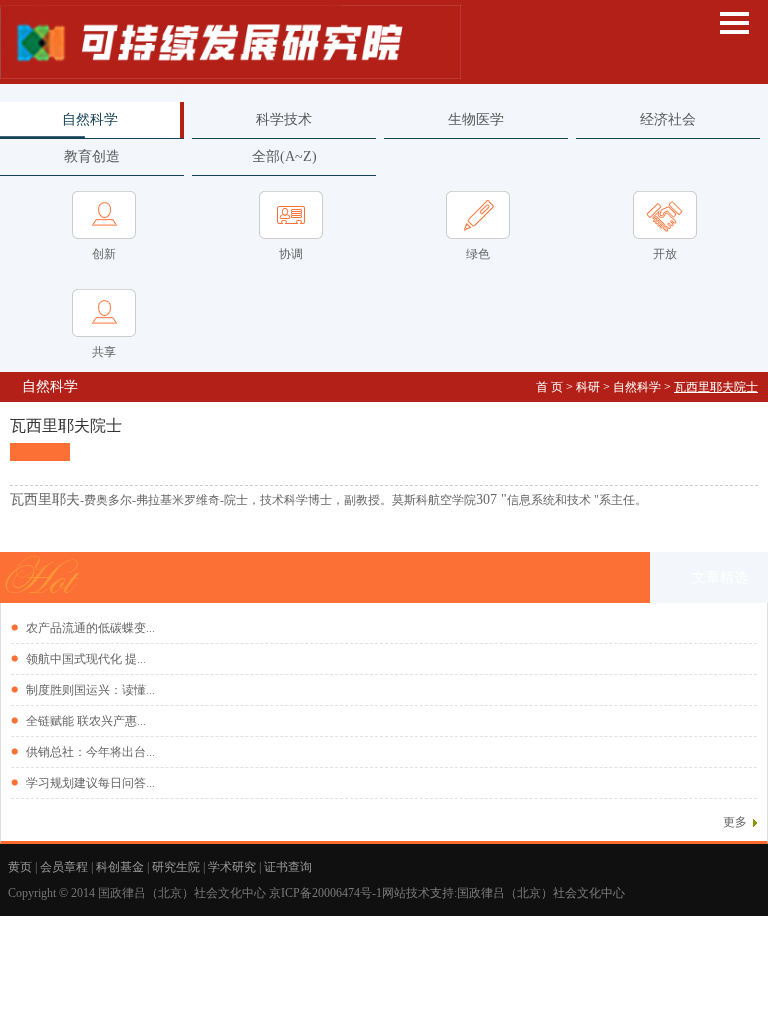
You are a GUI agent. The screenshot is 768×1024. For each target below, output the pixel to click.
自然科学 (90, 119)
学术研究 (232, 867)
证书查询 (288, 867)
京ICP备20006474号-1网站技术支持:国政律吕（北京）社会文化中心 (448, 893)
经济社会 (668, 119)
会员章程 (64, 867)
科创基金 (120, 867)
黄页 (20, 867)
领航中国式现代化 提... (86, 659)
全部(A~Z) (284, 156)
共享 (104, 352)
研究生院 (176, 867)
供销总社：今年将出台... (90, 752)
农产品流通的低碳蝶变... (90, 628)
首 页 (549, 387)
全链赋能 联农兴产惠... (86, 721)
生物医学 (476, 119)
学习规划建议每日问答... (90, 783)
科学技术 (284, 119)
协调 (291, 254)
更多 (735, 822)
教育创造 (92, 156)
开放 (665, 254)
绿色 (478, 254)
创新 (104, 254)
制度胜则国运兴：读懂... (90, 690)
